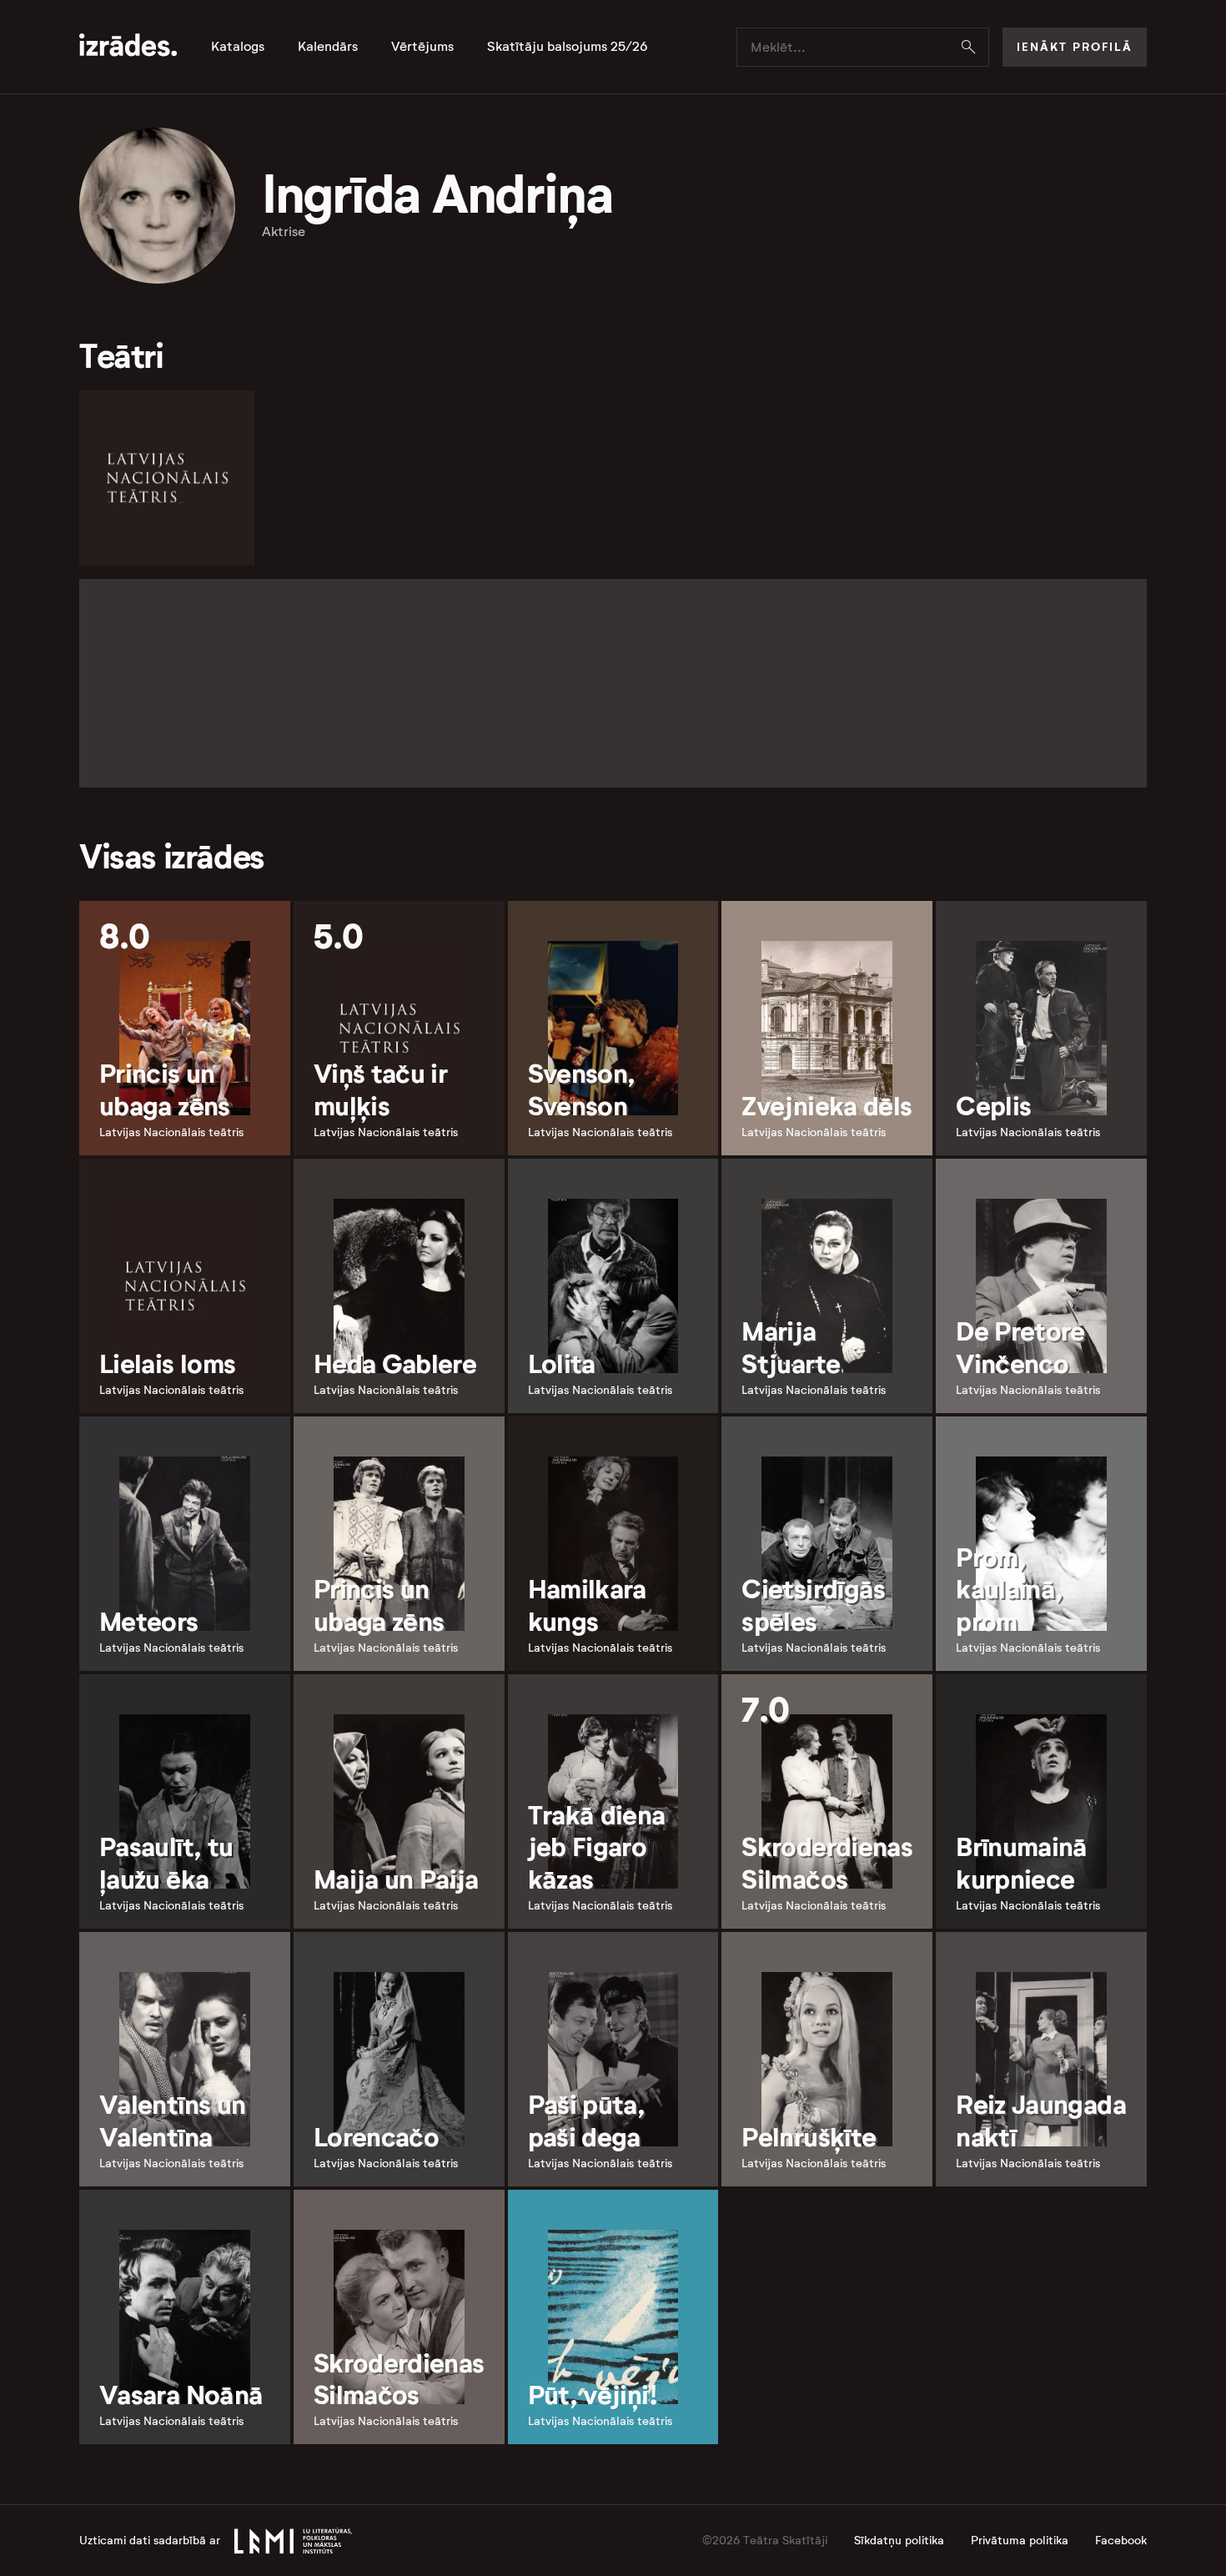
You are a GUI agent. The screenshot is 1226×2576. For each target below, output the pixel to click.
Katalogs (238, 47)
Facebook (1121, 2541)
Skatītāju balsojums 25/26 (568, 47)
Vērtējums (422, 47)
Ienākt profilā (1075, 47)
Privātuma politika (1020, 2541)
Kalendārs (328, 47)
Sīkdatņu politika (899, 2541)
